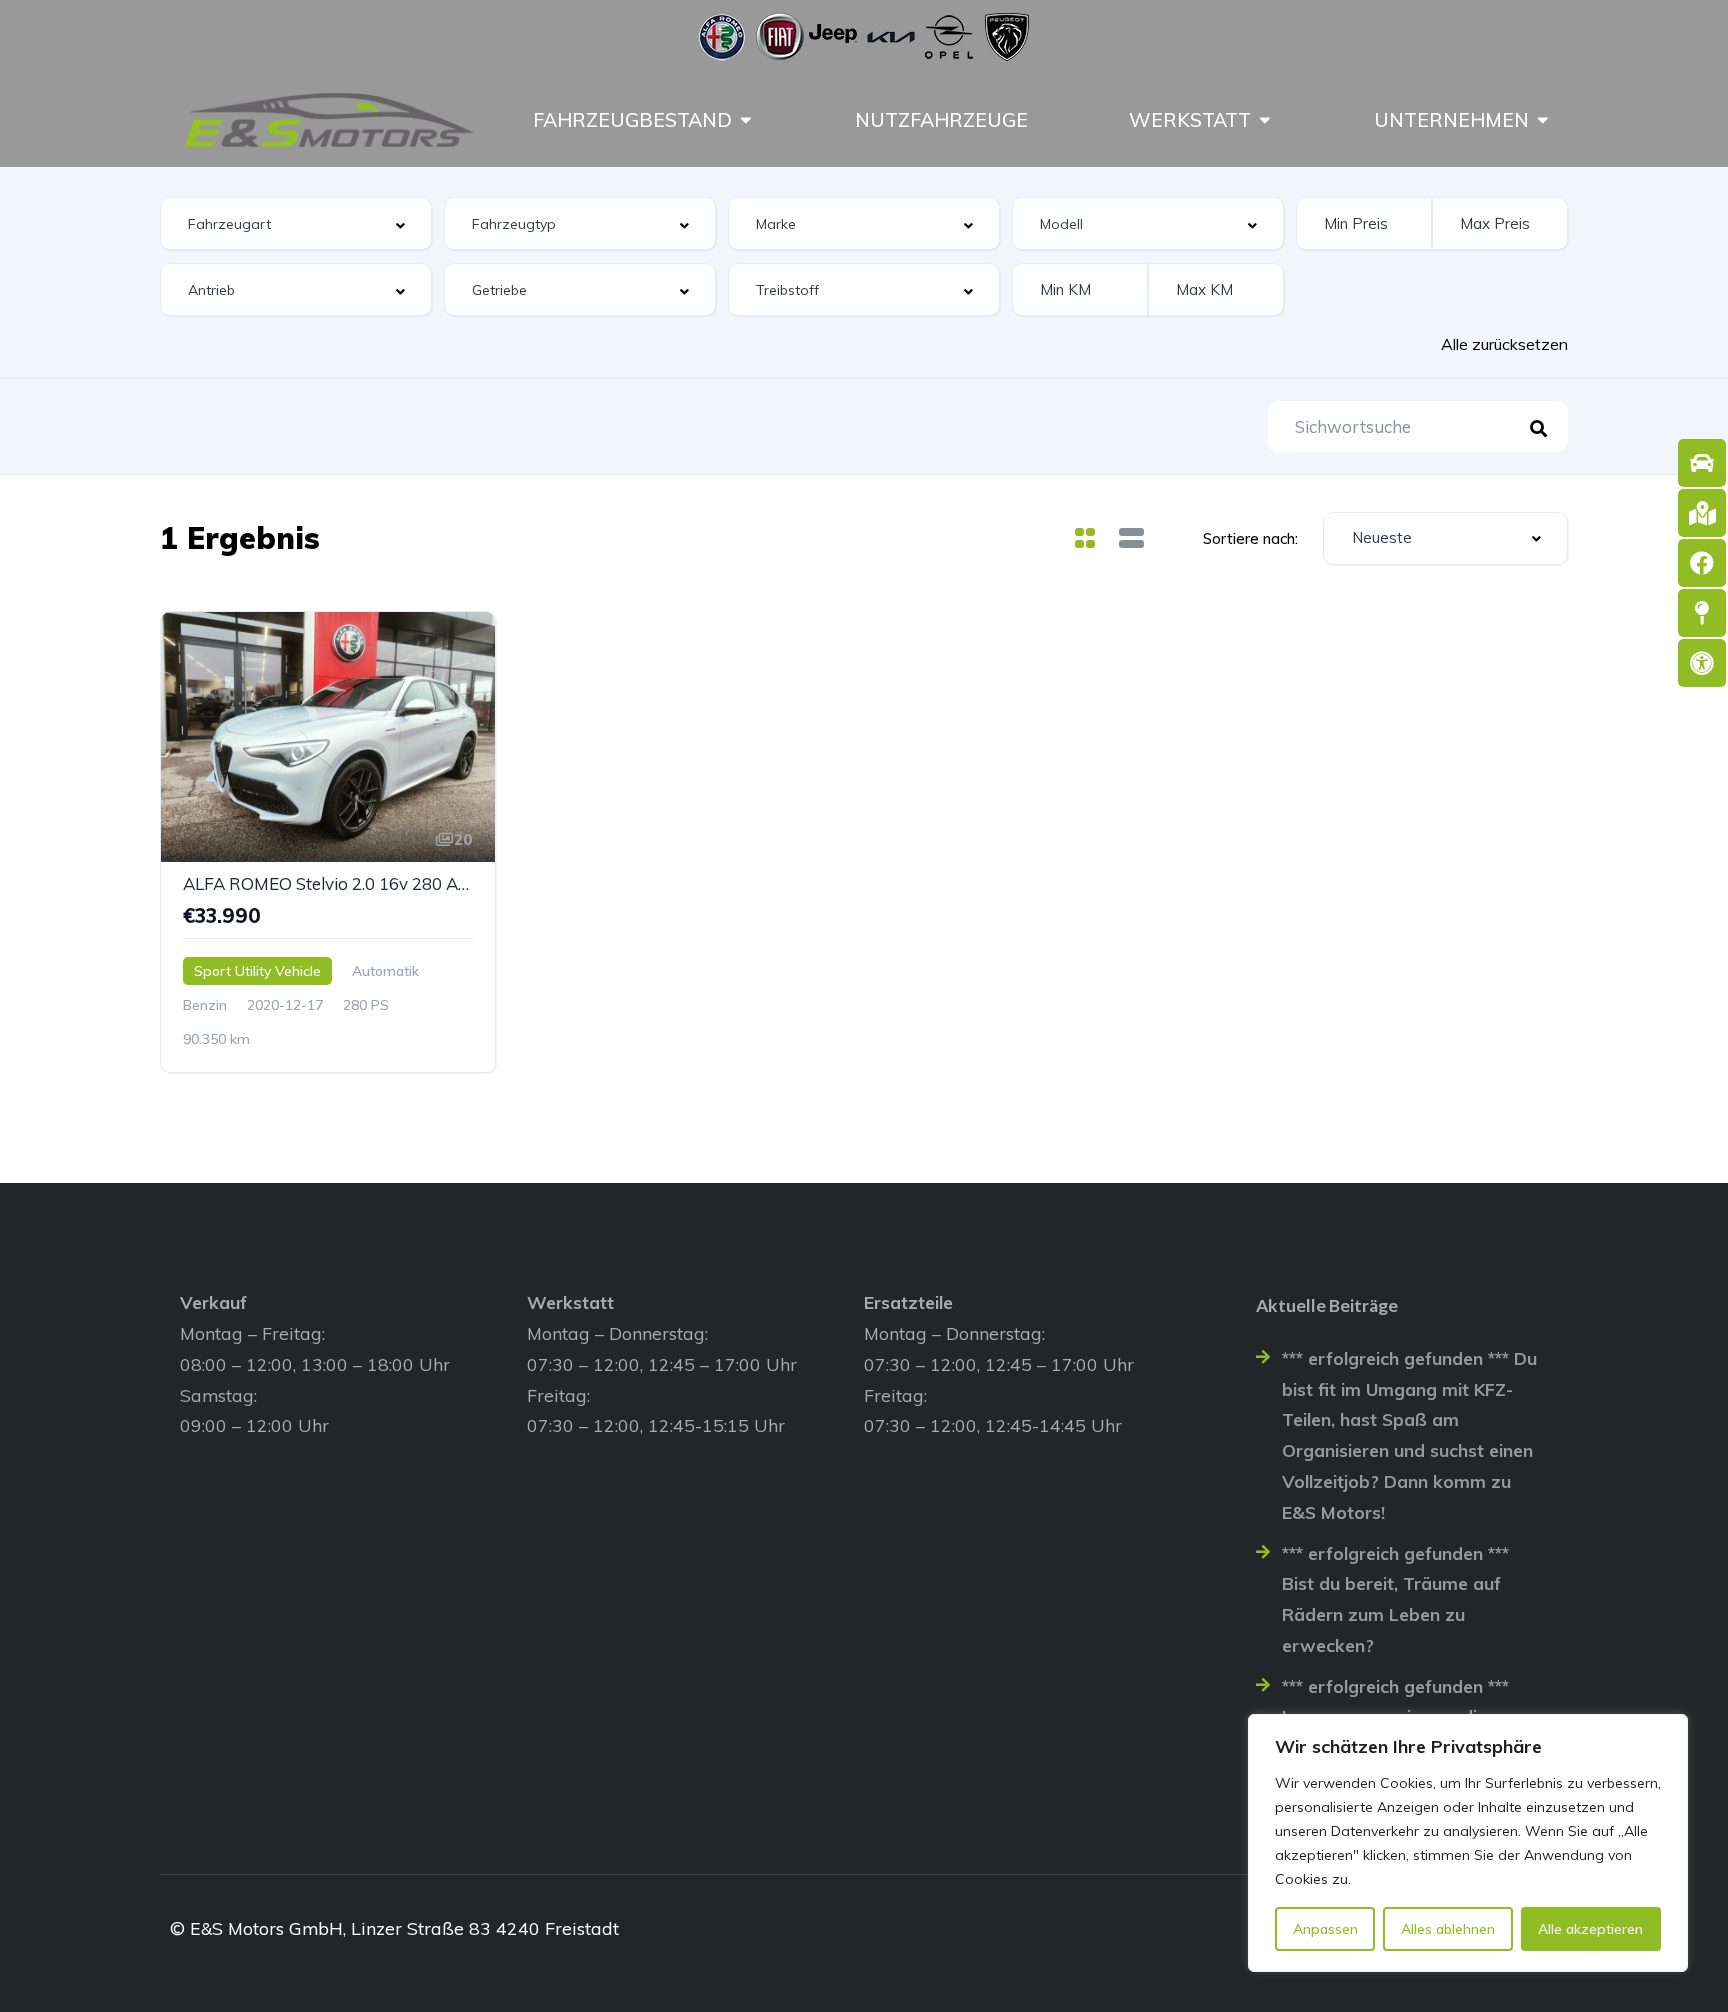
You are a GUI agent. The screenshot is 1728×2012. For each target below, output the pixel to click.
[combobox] (296, 223)
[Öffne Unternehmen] (1543, 120)
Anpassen (1325, 1929)
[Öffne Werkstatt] (1265, 120)
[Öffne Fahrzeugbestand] (746, 120)
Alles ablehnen (1448, 1929)
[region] (1468, 1843)
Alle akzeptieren (1590, 1929)
